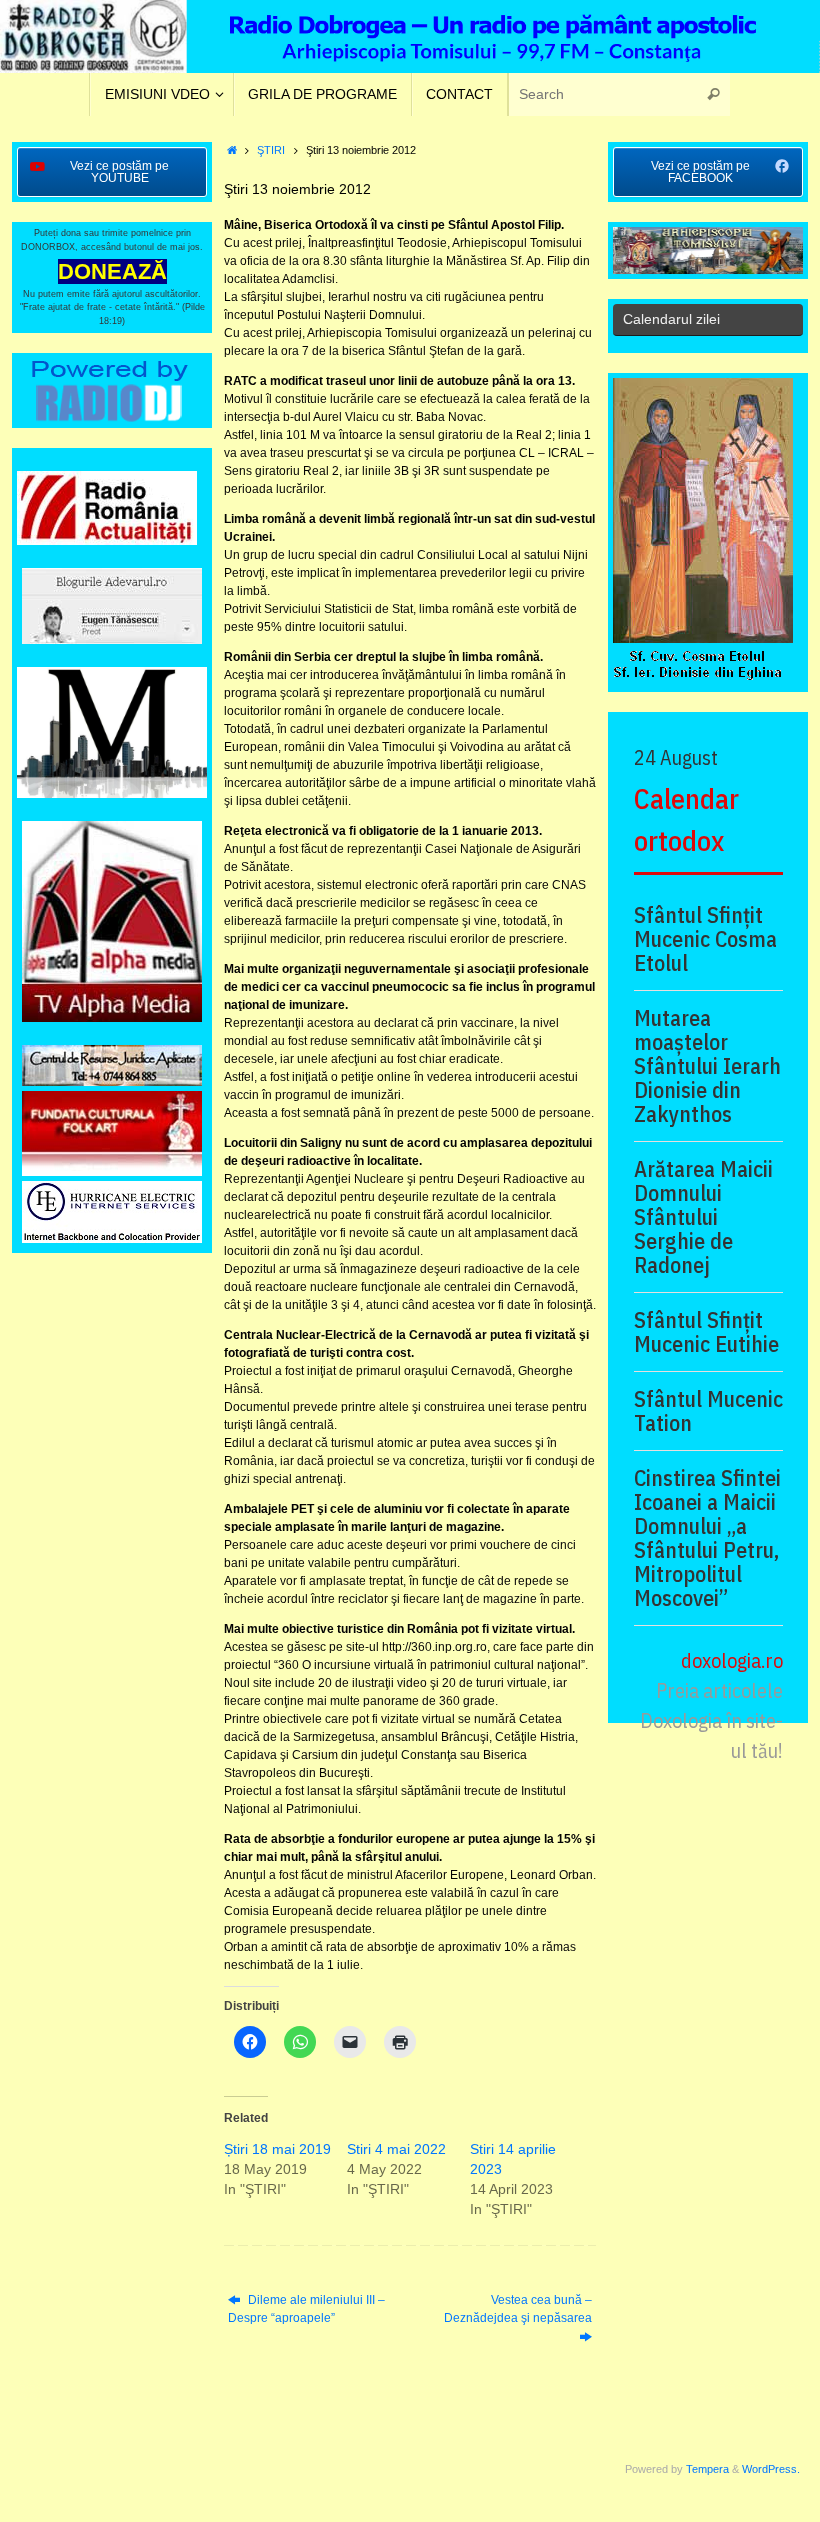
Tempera (707, 2469)
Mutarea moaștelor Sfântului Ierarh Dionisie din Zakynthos (707, 1066)
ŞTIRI (271, 150)
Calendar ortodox (686, 819)
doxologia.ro (732, 1660)
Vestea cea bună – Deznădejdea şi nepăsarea (518, 2309)
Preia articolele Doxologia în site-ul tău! (711, 1720)
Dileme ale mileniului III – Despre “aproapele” (306, 2309)
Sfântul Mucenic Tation (708, 1411)
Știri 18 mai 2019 (277, 2149)
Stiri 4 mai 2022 (396, 2149)
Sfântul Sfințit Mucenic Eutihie (706, 1332)
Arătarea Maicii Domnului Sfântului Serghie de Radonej (703, 1217)
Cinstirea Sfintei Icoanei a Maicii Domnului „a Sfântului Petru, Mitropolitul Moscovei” (707, 1538)
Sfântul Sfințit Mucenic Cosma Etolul (705, 939)
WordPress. (771, 2469)
